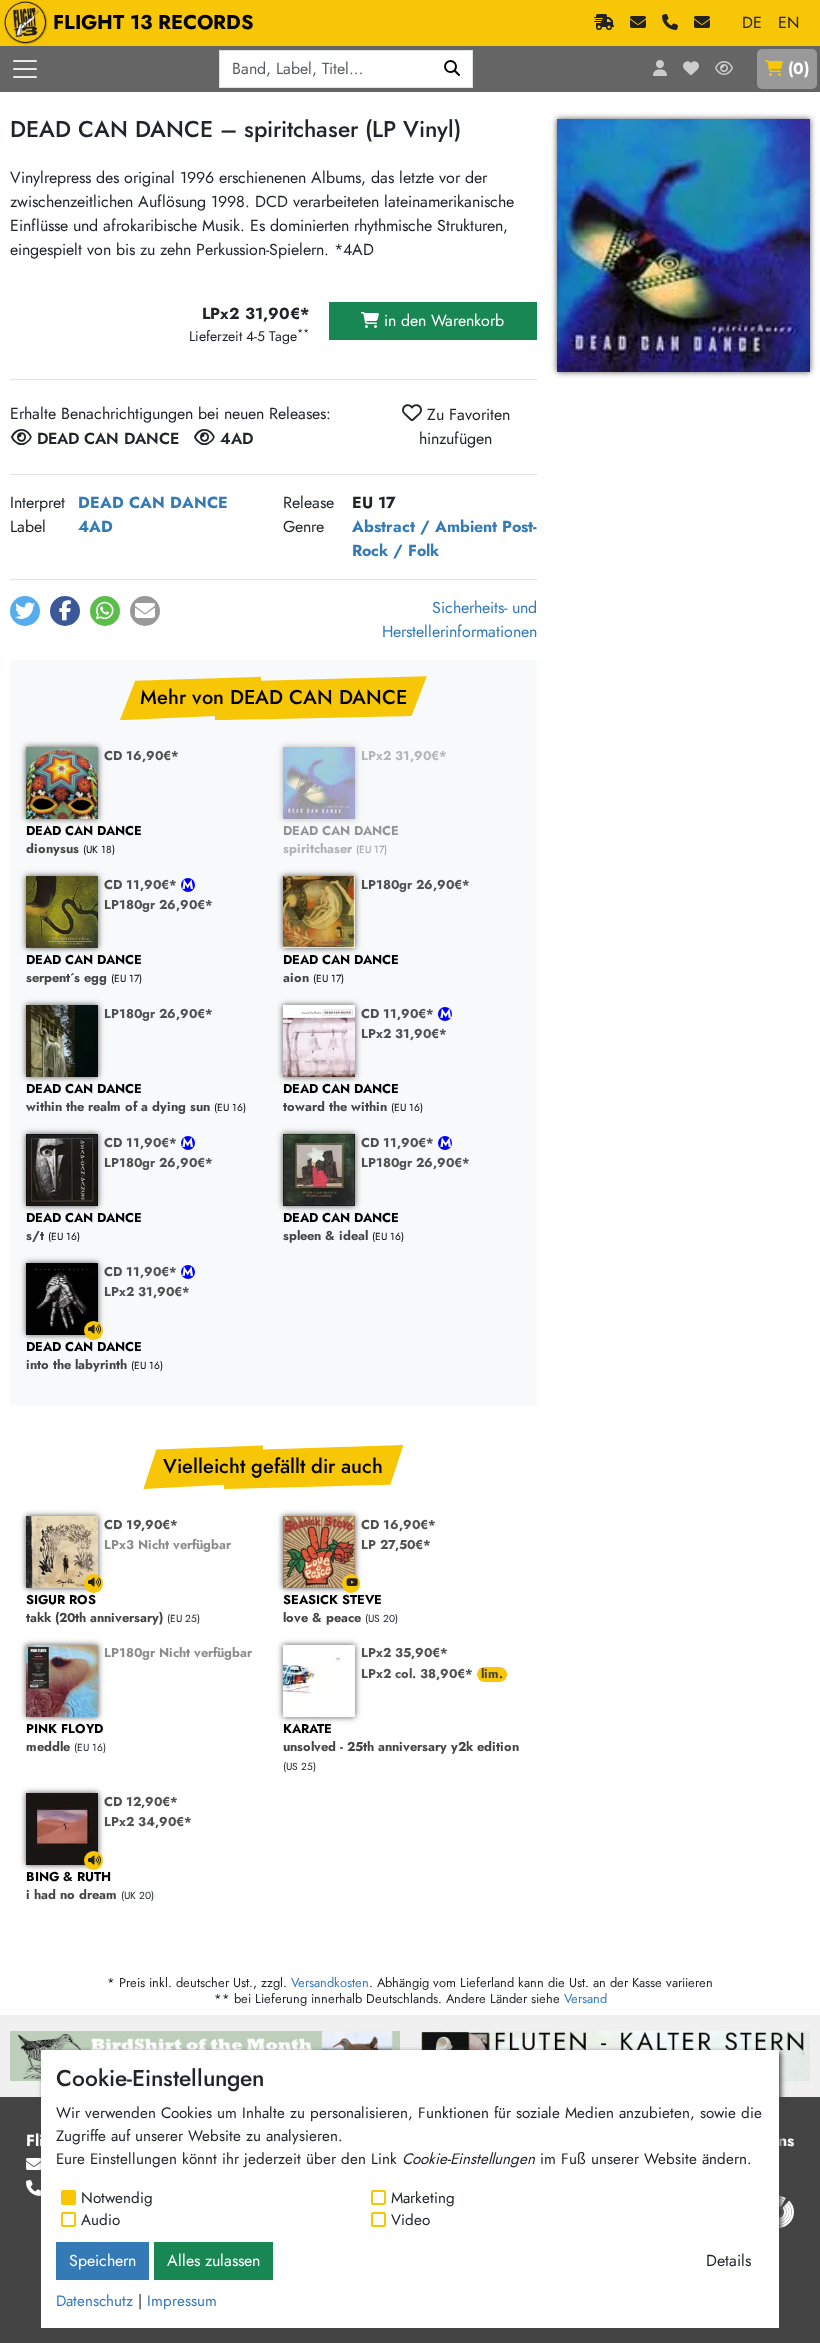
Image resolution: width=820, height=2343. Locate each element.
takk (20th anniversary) (94, 1609)
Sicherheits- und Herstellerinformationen (459, 619)
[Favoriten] (691, 69)
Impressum (182, 2301)
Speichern (102, 2260)
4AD (95, 526)
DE (752, 22)
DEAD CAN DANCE (153, 502)
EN (788, 22)
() (798, 68)
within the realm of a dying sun (118, 1098)
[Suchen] (452, 69)
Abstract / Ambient (424, 526)
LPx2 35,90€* (404, 1652)
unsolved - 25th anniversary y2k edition (401, 1738)
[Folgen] (724, 69)
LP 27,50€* (396, 1544)
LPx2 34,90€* (148, 1821)
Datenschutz (94, 2301)
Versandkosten (330, 1982)
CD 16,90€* (141, 755)
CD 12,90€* (141, 1801)
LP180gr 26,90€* (158, 904)
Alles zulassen (213, 2260)
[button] (25, 611)
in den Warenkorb (441, 320)
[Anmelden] (660, 69)
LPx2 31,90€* (404, 755)
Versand (585, 1998)
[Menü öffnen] (25, 69)
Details (728, 2260)
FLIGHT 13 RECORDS (153, 22)
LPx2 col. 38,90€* (419, 1673)
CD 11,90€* (142, 884)
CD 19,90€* (141, 1524)
